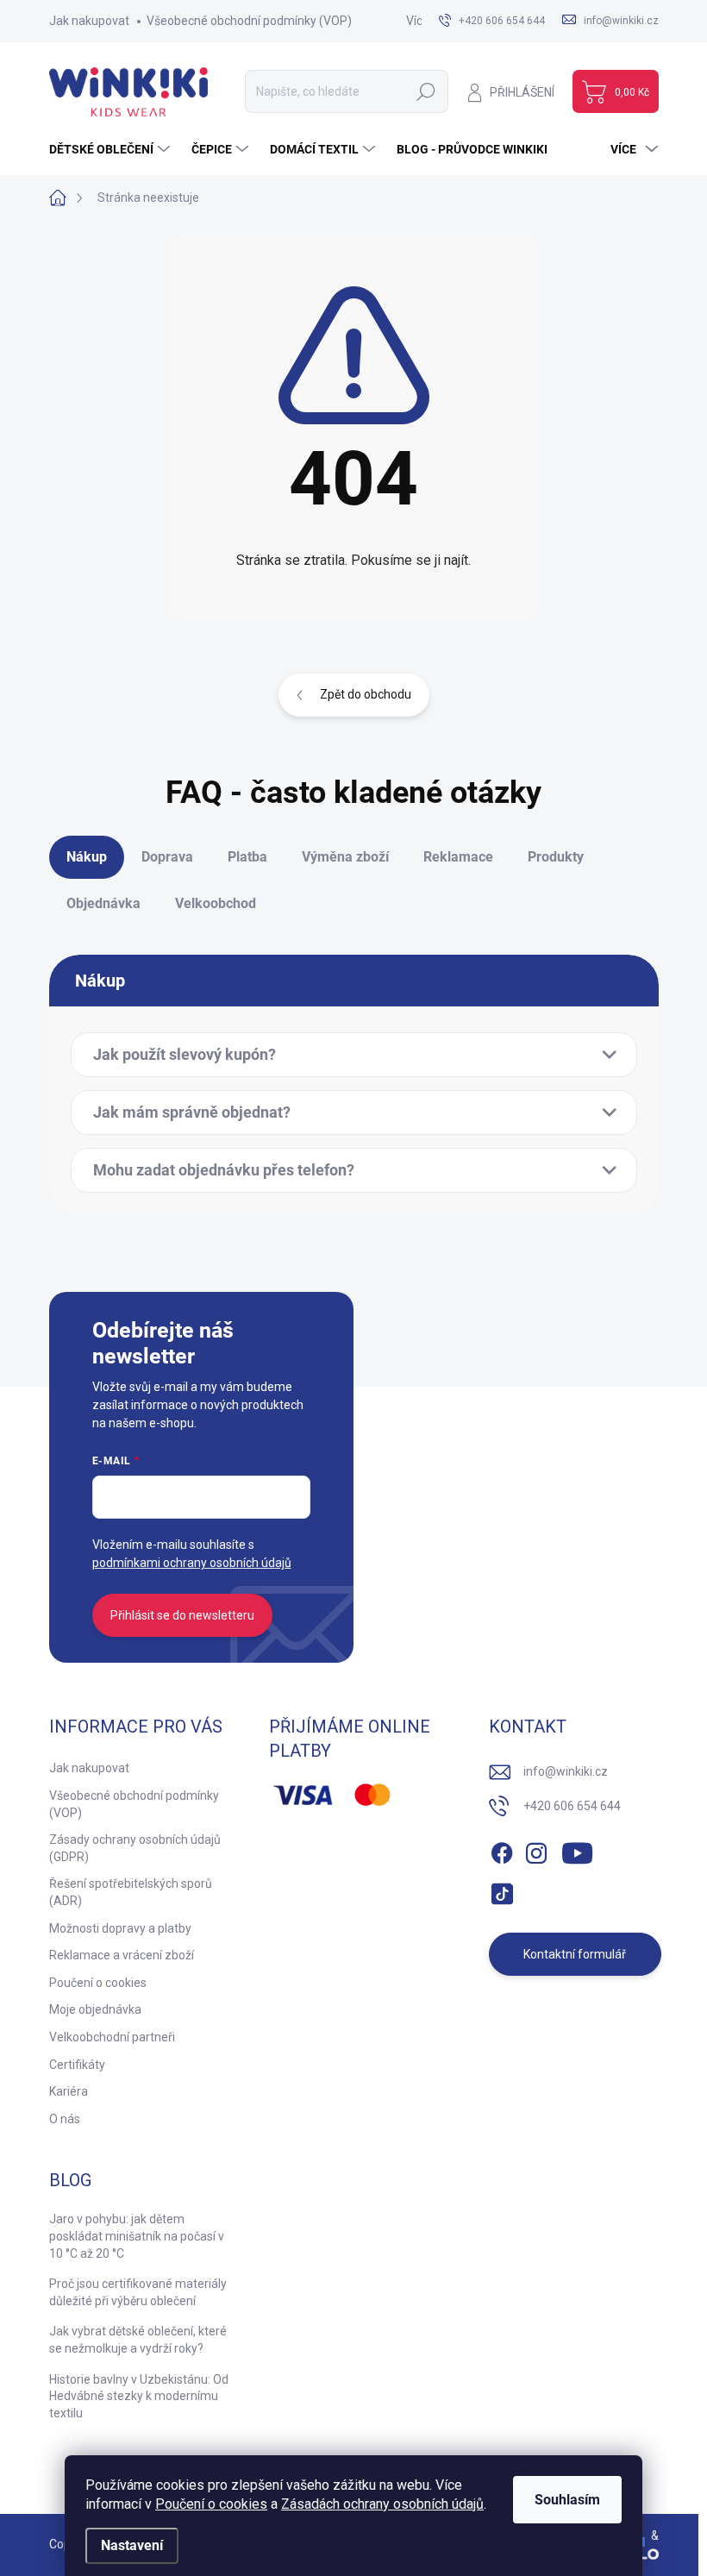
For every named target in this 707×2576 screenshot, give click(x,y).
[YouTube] (577, 1850)
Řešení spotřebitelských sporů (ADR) (131, 1892)
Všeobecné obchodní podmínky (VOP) (249, 21)
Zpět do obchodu (366, 694)
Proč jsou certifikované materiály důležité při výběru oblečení (138, 2292)
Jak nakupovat (89, 21)
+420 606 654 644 (572, 1806)
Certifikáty (77, 2065)
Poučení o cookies (211, 2504)
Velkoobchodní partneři (112, 2037)
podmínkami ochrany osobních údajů (192, 1563)
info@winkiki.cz (566, 1771)
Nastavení (132, 2545)
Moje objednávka (95, 2009)
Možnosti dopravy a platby (120, 1928)
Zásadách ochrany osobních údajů (382, 2504)
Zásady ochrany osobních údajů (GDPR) (135, 1848)
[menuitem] (112, 149)
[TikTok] (502, 1890)
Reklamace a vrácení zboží (122, 1955)
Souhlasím (567, 2500)
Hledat (425, 91)
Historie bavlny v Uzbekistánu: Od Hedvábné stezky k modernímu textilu (139, 2396)
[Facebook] (502, 1850)
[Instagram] (536, 1850)
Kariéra (69, 2091)
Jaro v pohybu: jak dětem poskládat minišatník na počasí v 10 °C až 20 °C (137, 2236)
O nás (65, 2119)
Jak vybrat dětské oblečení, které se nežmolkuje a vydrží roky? (138, 2340)
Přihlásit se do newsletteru (182, 1615)
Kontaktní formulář (575, 1954)
